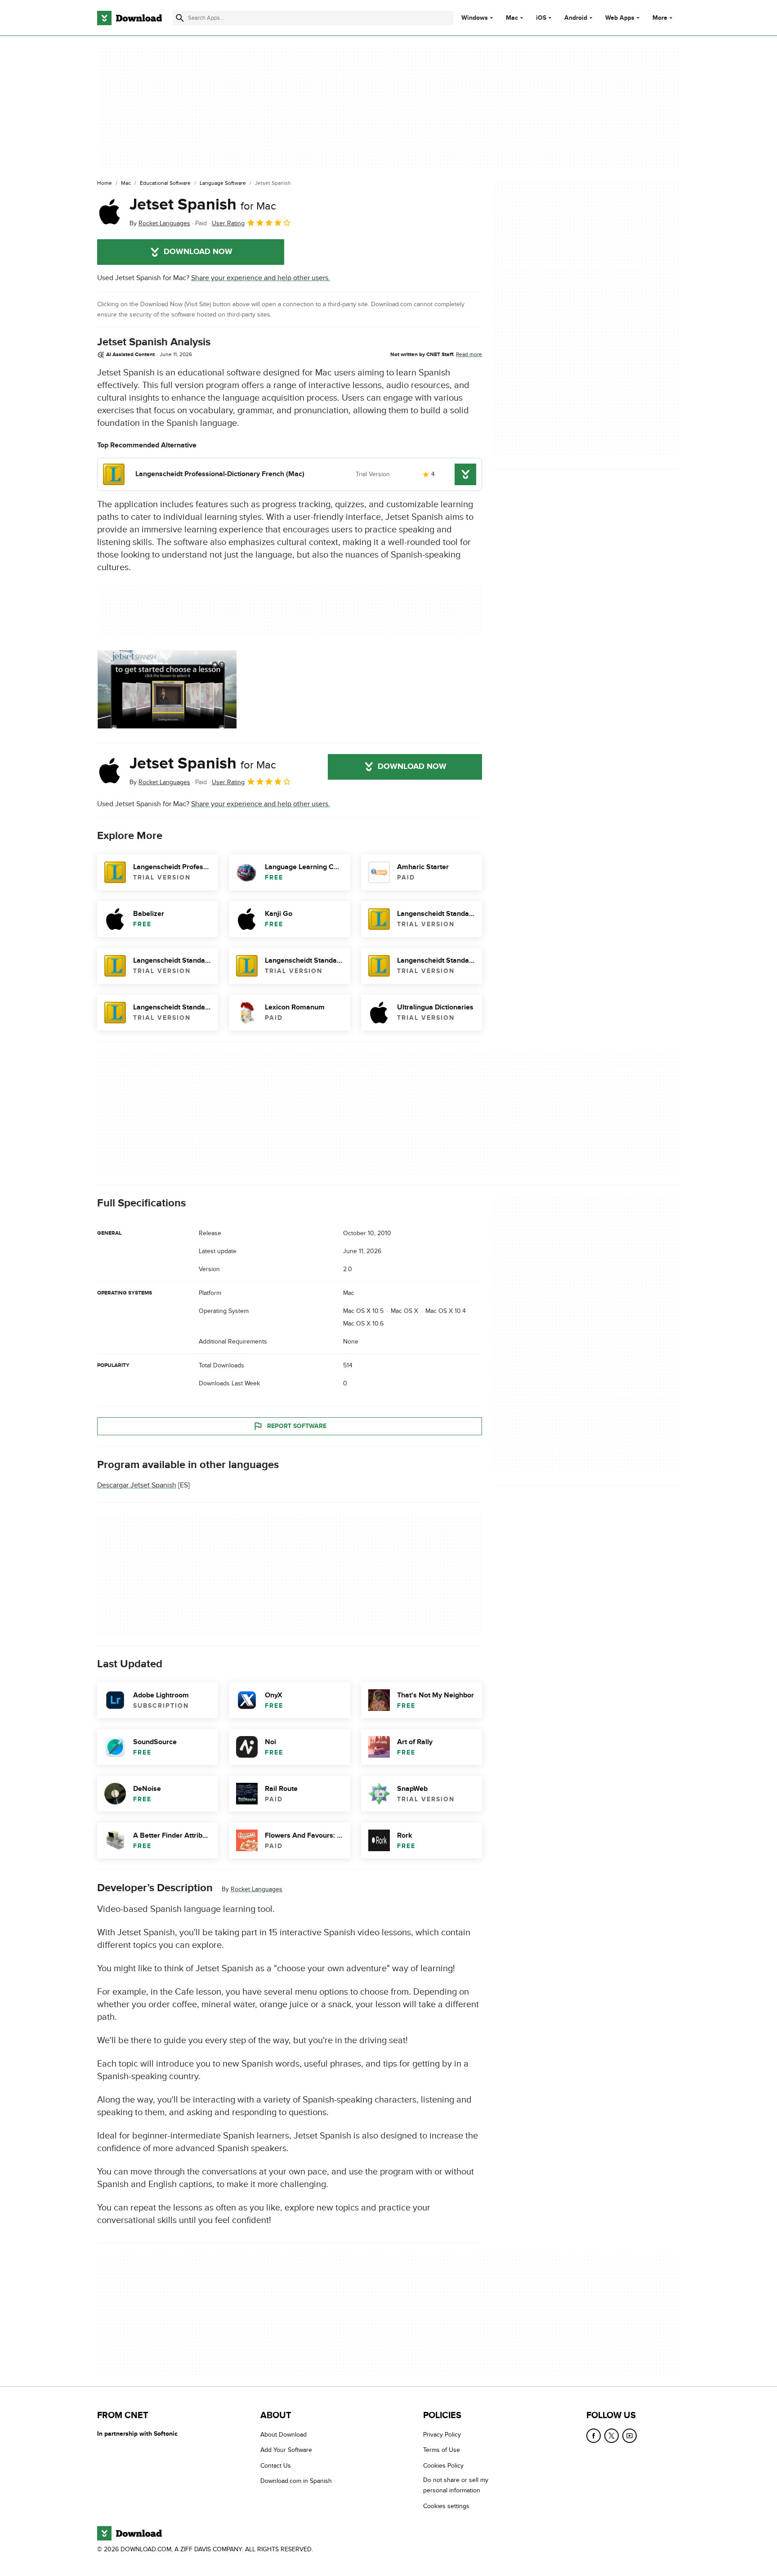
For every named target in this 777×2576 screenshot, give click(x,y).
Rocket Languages (257, 1889)
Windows (475, 18)
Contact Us (276, 2465)
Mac (512, 18)
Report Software (297, 1426)
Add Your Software (286, 2450)
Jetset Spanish (203, 205)
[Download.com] (129, 18)
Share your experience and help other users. (261, 278)
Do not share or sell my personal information (456, 2485)
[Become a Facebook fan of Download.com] (594, 2436)
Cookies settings (446, 2506)
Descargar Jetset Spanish (137, 1485)
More (660, 18)
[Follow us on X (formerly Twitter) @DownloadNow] (612, 2436)
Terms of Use (442, 2450)
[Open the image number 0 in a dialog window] (167, 689)
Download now (198, 252)
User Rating (228, 223)
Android (576, 18)
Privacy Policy (442, 2435)
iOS (541, 18)
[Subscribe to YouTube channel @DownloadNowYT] (630, 2436)
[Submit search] (180, 18)
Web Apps (620, 18)
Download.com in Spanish (296, 2481)
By (160, 223)
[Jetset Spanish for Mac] (110, 212)
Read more (469, 354)
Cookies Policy (443, 2465)
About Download (284, 2435)
